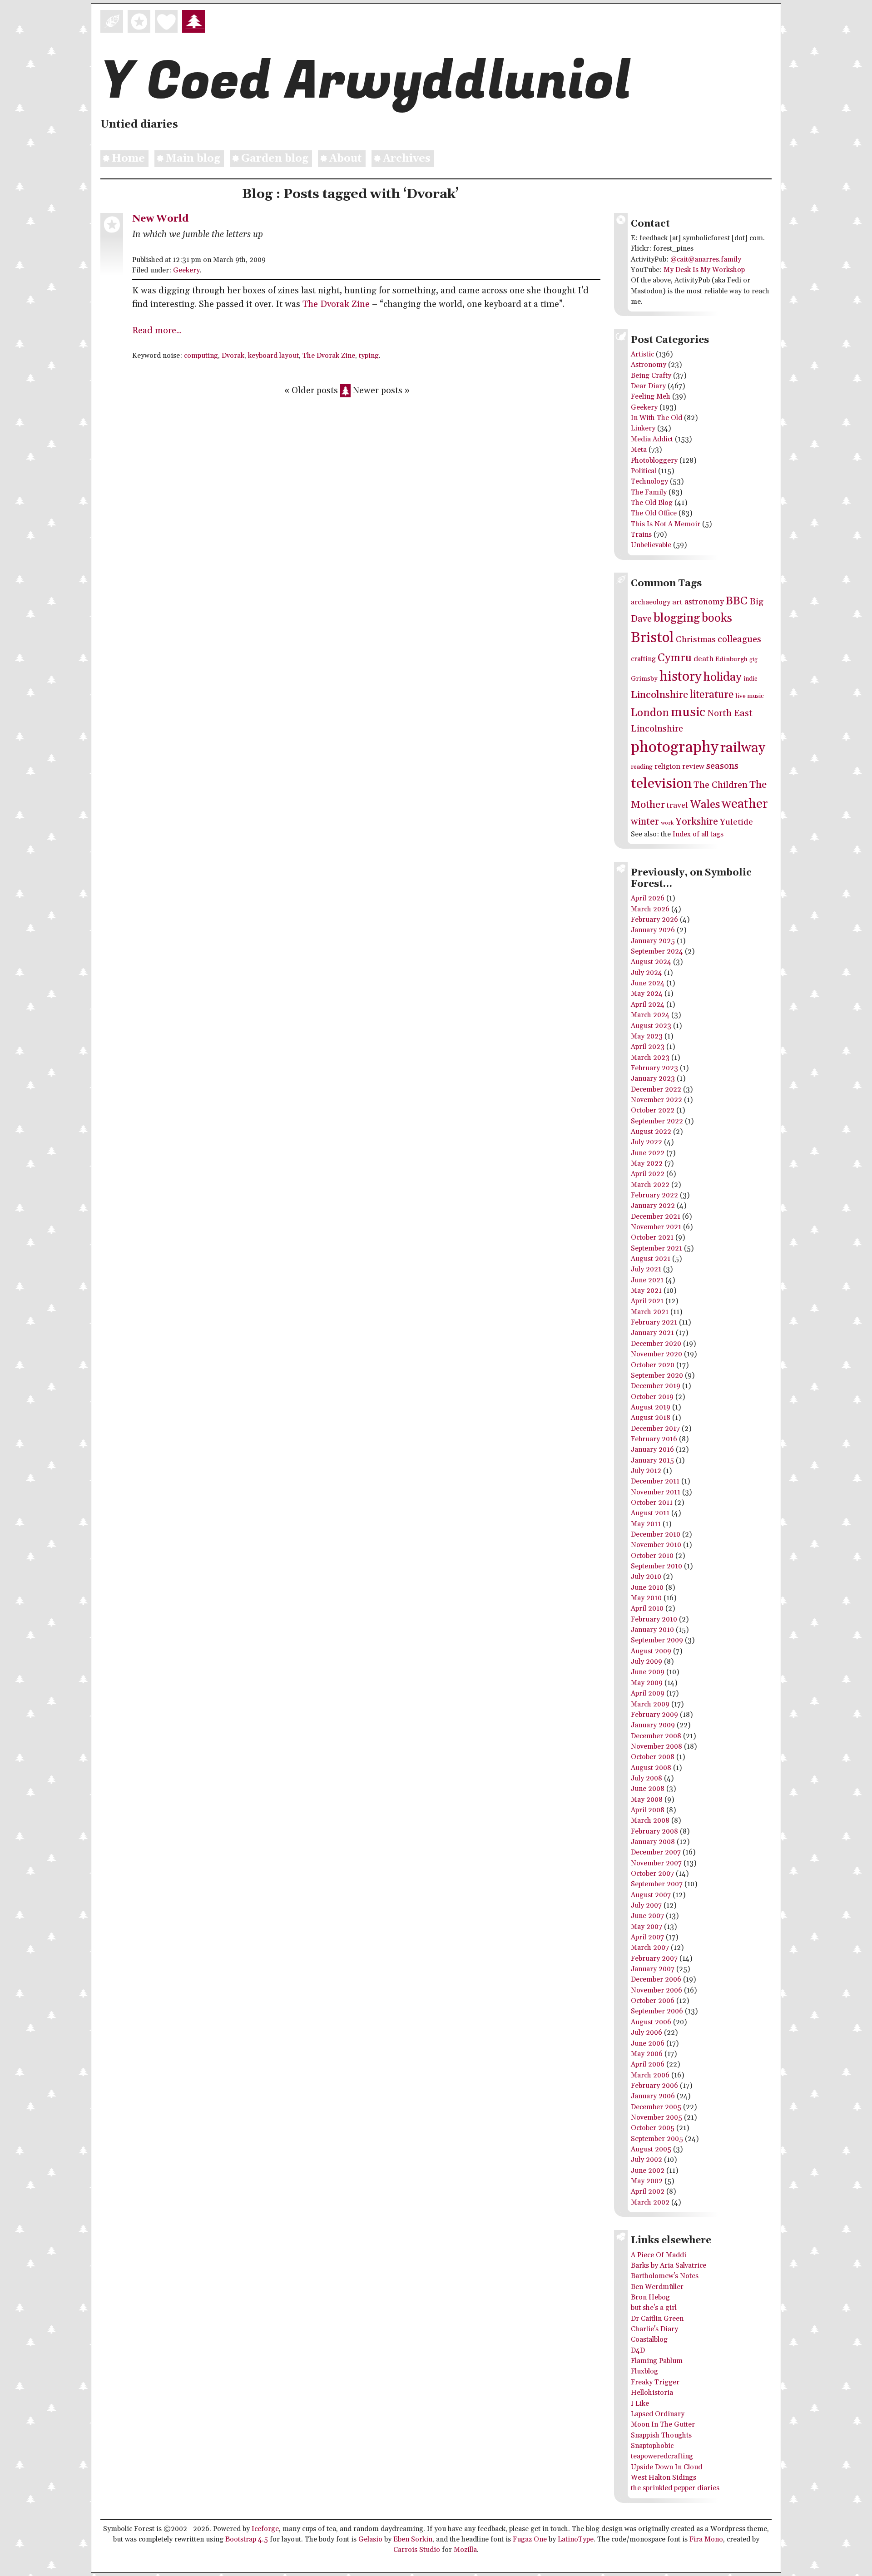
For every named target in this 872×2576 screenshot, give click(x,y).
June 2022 (648, 1153)
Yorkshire (697, 822)
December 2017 (655, 1429)
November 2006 (656, 1990)
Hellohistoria (652, 2393)
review (693, 767)
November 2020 (656, 1354)
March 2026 (650, 909)
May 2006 (647, 2054)
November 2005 (656, 2118)
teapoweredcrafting (662, 2456)
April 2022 (648, 1174)
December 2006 (656, 1980)
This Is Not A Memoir (666, 524)
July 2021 (646, 1269)
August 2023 (651, 1026)
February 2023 (654, 1068)
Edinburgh (731, 659)
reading (642, 767)
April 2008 (648, 1810)
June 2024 (648, 983)
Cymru (675, 658)
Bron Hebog (650, 2297)
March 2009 (650, 1704)
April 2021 (647, 1301)
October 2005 (653, 2128)
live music (750, 696)
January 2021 (652, 1333)
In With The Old (656, 418)
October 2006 (653, 2001)
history (681, 677)
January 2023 (653, 1079)
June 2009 (648, 1672)
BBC (737, 601)
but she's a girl (654, 2308)
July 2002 (647, 2160)
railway (743, 748)
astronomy (704, 602)
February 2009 (654, 1715)
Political (644, 471)
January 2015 (652, 1461)
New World (160, 219)
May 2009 (647, 1683)
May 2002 (647, 2181)
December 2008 (656, 1736)
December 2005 (656, 2107)
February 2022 (654, 1195)
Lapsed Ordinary (658, 2414)
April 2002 (648, 2192)
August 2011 (650, 1513)
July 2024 (647, 973)
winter (645, 822)
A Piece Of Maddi (659, 2255)
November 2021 (656, 1227)
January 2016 (652, 1450)
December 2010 (656, 1535)
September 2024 (657, 952)
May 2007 (647, 1927)
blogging (677, 618)
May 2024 (647, 994)
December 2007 (656, 1852)
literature (712, 695)
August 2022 (651, 1132)
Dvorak (233, 356)
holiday (723, 677)
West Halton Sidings (664, 2478)
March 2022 (650, 1185)
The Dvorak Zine (336, 304)
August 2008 (651, 1768)
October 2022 (653, 1110)
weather (745, 804)
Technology (649, 482)
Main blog (193, 159)
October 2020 (653, 1365)
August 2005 (651, 2149)
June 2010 (647, 1588)
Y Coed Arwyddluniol (366, 82)
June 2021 (647, 1280)
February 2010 (654, 1619)
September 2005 (657, 2139)
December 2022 (656, 1090)
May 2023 (647, 1036)
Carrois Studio (417, 2550)
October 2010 (652, 1556)
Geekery (186, 270)
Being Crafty (651, 376)
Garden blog (275, 159)
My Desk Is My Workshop (704, 270)
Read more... (157, 331)
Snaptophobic (652, 2446)
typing (369, 356)
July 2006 (647, 2033)
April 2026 (648, 898)
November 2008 (656, 1747)
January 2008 (653, 1842)
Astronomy (649, 365)
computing (201, 356)
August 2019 (651, 1407)
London (650, 713)
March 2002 (650, 2203)
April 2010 (647, 1609)
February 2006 (654, 2086)
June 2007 (647, 1916)
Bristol (652, 638)
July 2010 (646, 1577)
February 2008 (654, 1832)
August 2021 (651, 1259)
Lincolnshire (659, 695)
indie (751, 679)
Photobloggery (654, 461)
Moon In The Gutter (663, 2425)
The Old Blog (652, 503)
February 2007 (654, 1959)
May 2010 (646, 1598)
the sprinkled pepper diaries (675, 2488)
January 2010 (652, 1630)
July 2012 (646, 1471)
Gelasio (370, 2539)
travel (677, 806)
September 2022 (657, 1121)
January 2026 (653, 930)
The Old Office (654, 513)
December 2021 (656, 1217)
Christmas (696, 640)
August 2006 (651, 2022)
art (677, 602)
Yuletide (736, 822)
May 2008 (647, 1800)
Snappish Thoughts (661, 2435)
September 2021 (656, 1248)
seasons (722, 766)
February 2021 (654, 1323)
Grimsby (644, 679)
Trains (641, 535)
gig (753, 660)
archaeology (651, 602)
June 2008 (648, 1789)
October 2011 (652, 1503)
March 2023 (650, 1058)
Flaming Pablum (657, 2361)
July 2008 (647, 1778)
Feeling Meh (651, 397)
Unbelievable (651, 545)
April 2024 (648, 1005)
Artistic (642, 354)
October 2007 (652, 1874)
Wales (705, 804)
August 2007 (651, 1895)
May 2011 (646, 1524)
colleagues (739, 639)
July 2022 (647, 1142)
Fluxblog (644, 2371)
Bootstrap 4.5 (247, 2539)
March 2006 (650, 2075)
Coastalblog (649, 2340)
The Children (721, 785)
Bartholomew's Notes (665, 2276)
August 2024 (651, 962)
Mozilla (465, 2550)
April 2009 (648, 1693)
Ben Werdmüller (657, 2287)
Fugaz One (530, 2539)
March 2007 (650, 1948)
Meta (639, 450)
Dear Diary (648, 386)
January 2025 (653, 941)
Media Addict (652, 439)
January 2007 (653, 1969)
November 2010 (656, 1545)
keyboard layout (273, 356)
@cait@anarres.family (706, 260)
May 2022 (647, 1164)
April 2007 (647, 1937)
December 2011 (655, 1481)
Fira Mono (706, 2539)
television (661, 784)
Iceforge (265, 2529)
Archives (407, 159)
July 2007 (646, 1906)
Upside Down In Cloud (666, 2467)
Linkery (643, 428)
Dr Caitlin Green (657, 2319)
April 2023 (648, 1047)
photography (675, 748)
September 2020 (657, 1376)
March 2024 (650, 1015)
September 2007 (657, 1884)
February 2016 (654, 1439)
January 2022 (653, 1206)
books (717, 618)
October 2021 (652, 1238)
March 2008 (650, 1821)
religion (667, 767)
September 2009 (657, 1640)
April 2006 (648, 2064)
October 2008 (653, 1757)
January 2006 (653, 2096)
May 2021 (646, 1291)
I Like (640, 2404)
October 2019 (652, 1397)
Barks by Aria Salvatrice (669, 2266)
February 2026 (654, 920)
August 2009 (651, 1651)
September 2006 (657, 2011)
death (704, 659)
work (667, 823)
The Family (649, 492)
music (688, 712)
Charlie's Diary (654, 2329)
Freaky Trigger (655, 2382)
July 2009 (647, 1662)
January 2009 (653, 1725)
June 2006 (648, 2044)
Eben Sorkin (413, 2539)
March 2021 (650, 1312)
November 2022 (656, 1100)
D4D (638, 2351)
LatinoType (576, 2539)
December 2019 (656, 1386)
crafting (643, 659)
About (346, 159)
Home (128, 159)
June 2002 (648, 2171)
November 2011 (656, 1492)
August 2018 (651, 1418)
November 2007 (656, 1863)
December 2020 (656, 1344)
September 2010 (656, 1566)
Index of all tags (698, 834)
